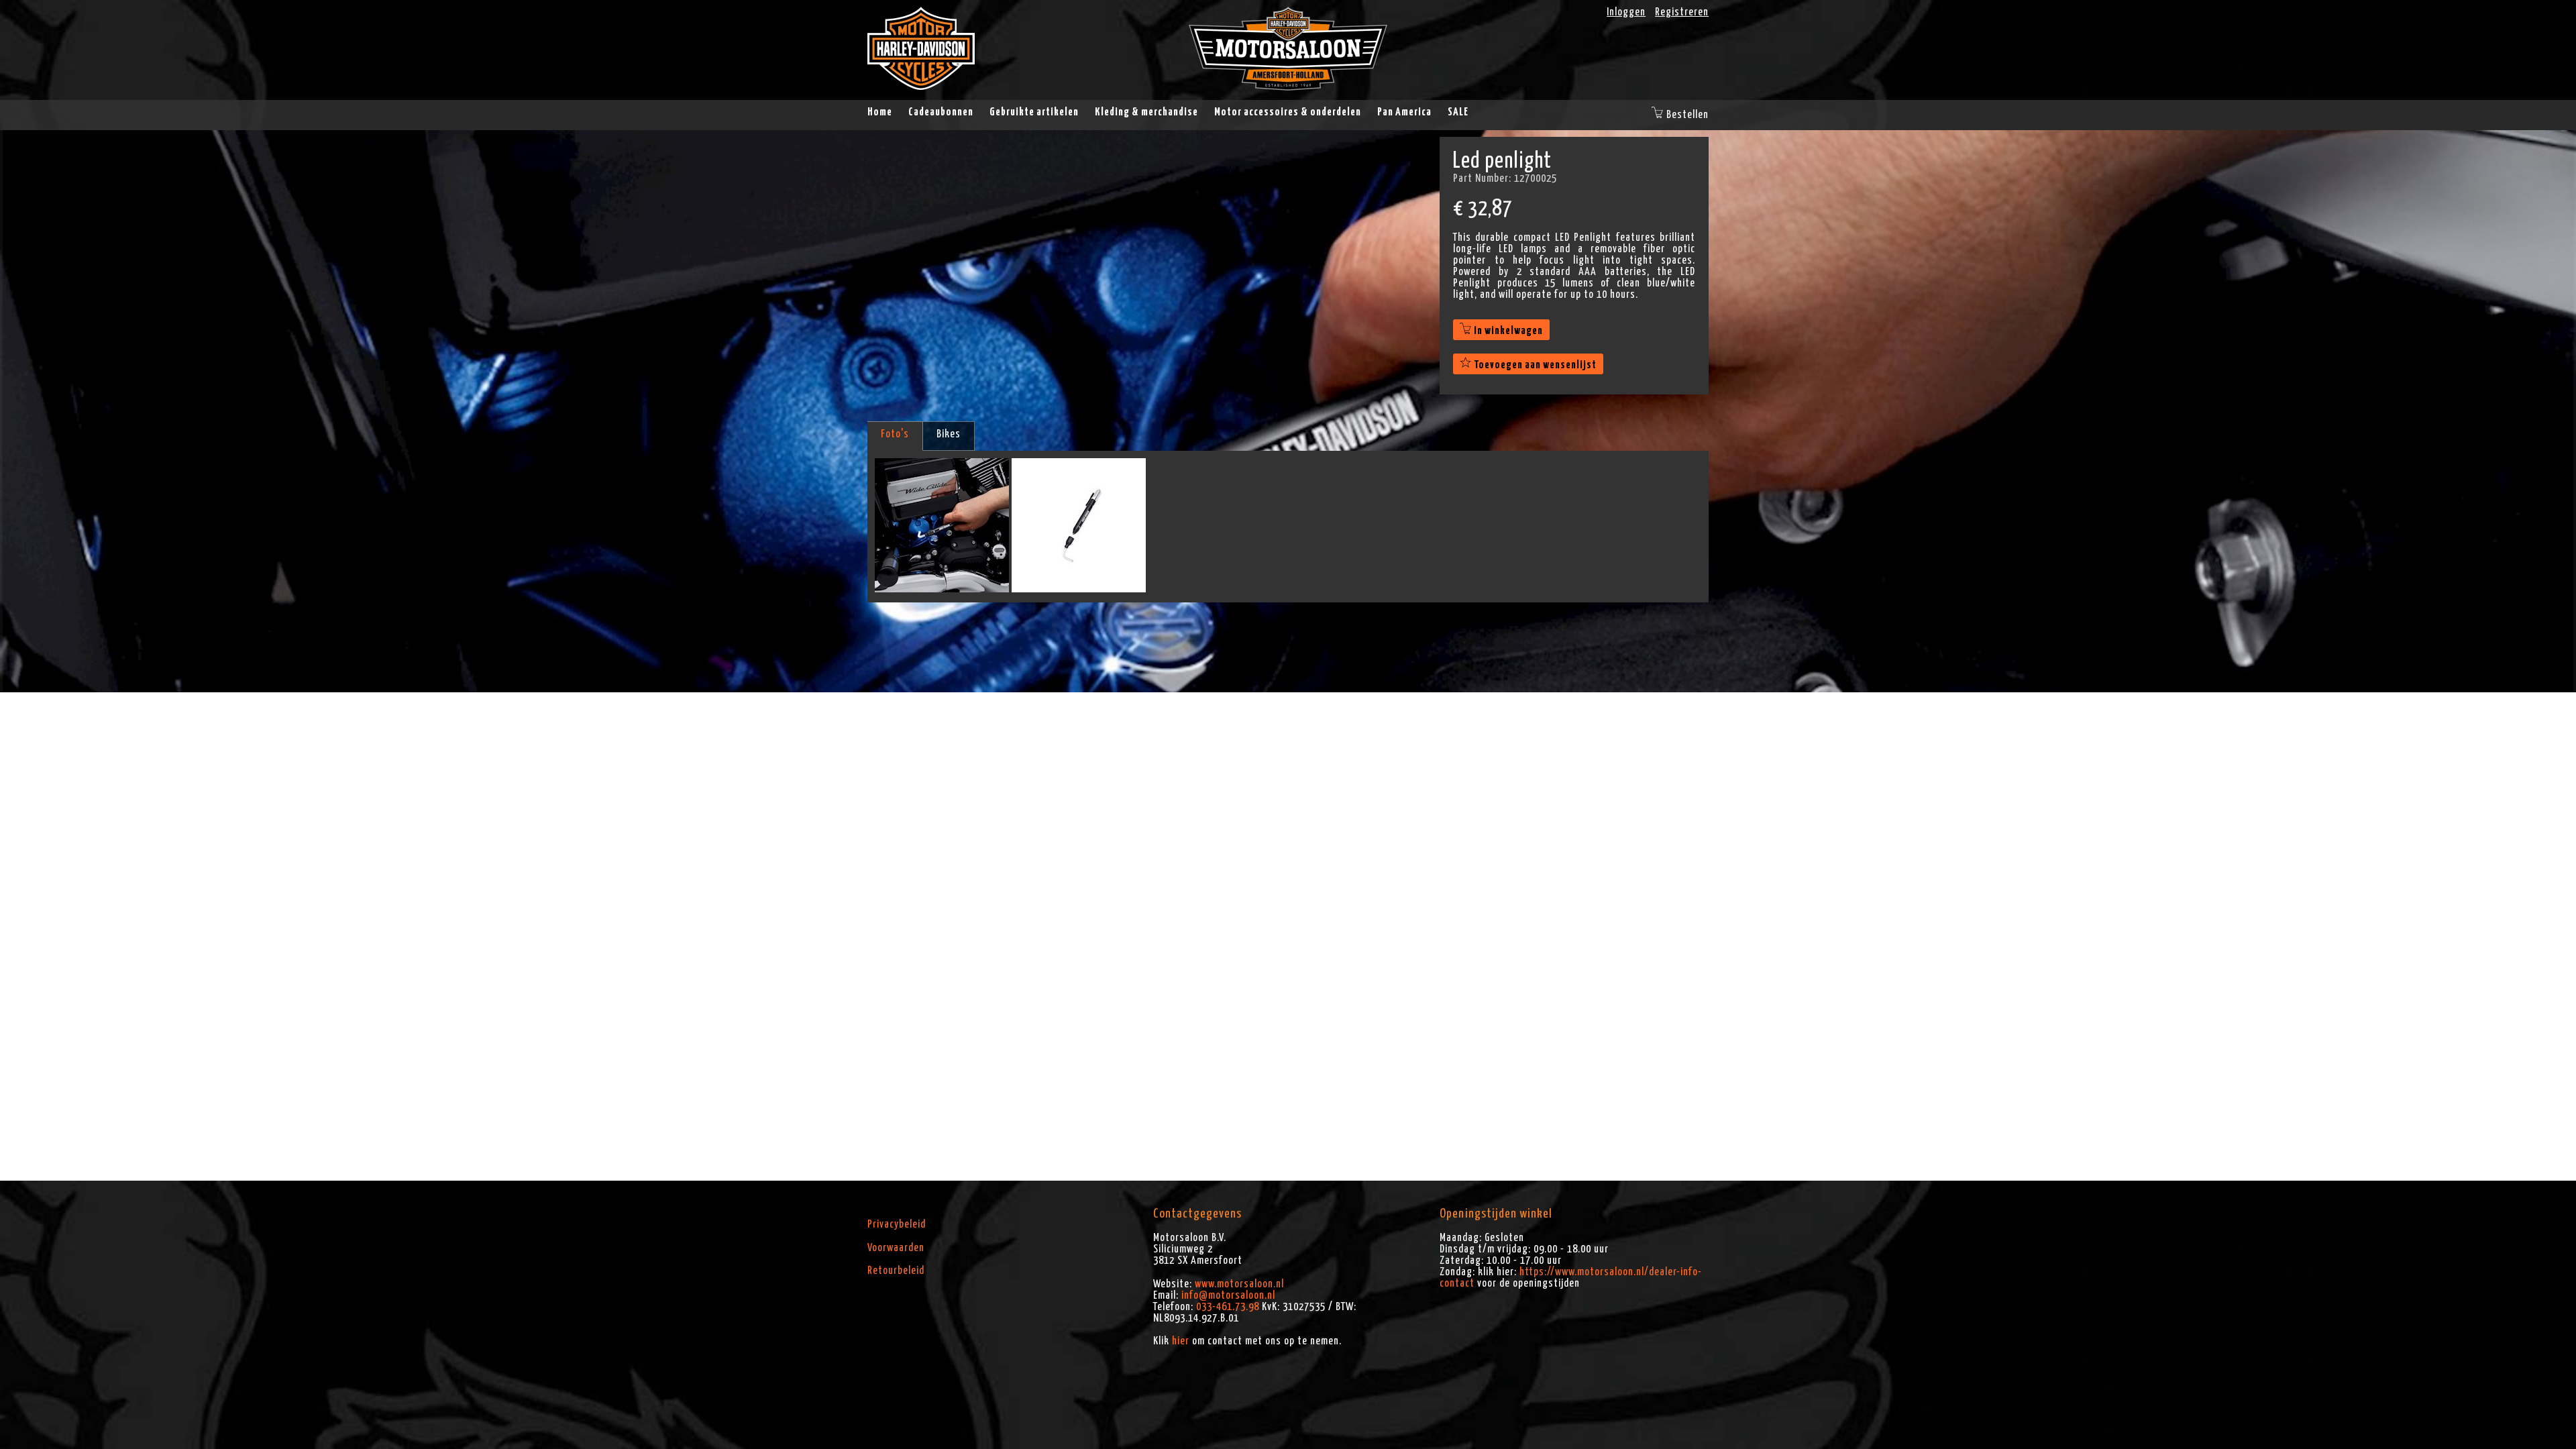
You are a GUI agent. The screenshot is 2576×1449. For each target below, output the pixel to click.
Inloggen (1626, 12)
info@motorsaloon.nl (1228, 1295)
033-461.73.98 (1228, 1307)
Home (880, 112)
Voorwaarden (896, 1248)
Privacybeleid (897, 1224)
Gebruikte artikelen (1034, 112)
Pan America (1404, 112)
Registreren (1682, 12)
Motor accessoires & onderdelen (1288, 112)
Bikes (949, 434)
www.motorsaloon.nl (1239, 1284)
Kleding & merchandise (1146, 112)
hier (1181, 1341)
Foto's (895, 434)
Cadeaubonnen (941, 112)
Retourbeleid (896, 1271)
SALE (1458, 112)
